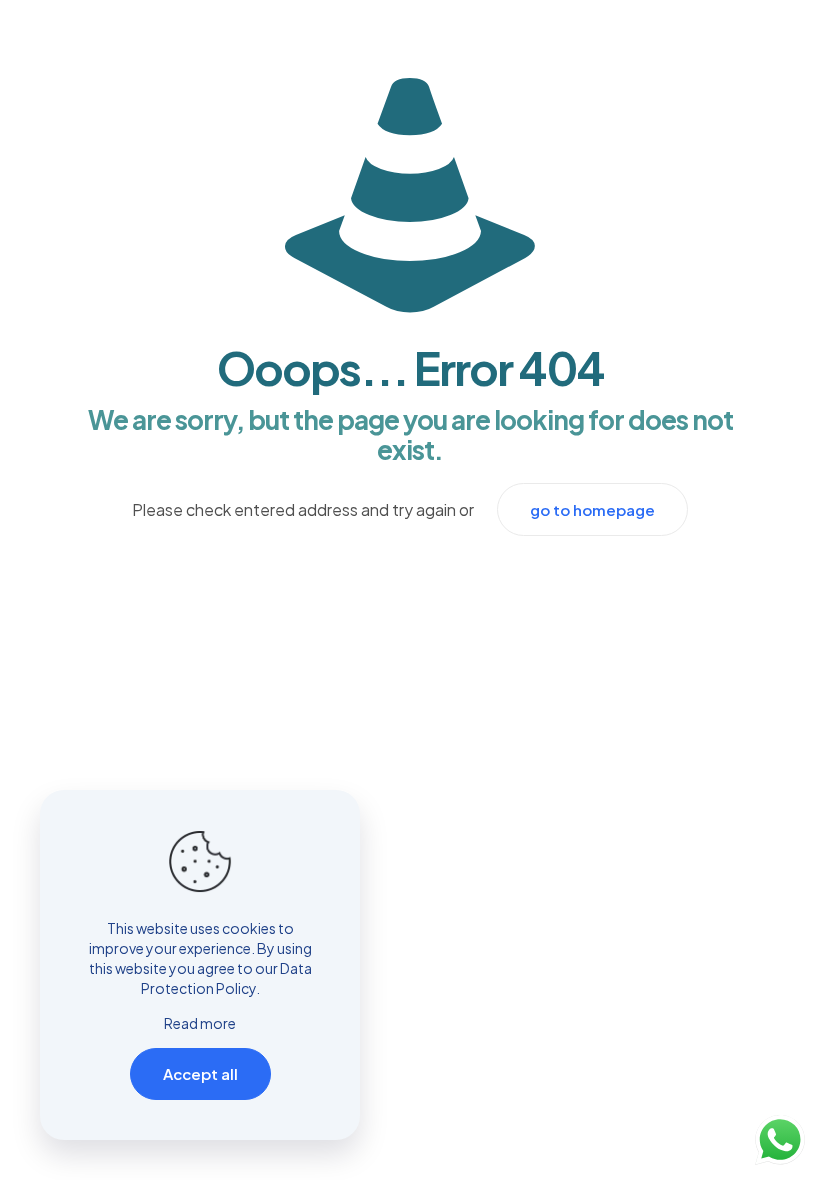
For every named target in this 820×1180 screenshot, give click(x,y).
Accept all (200, 1073)
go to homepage (592, 509)
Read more (200, 1023)
